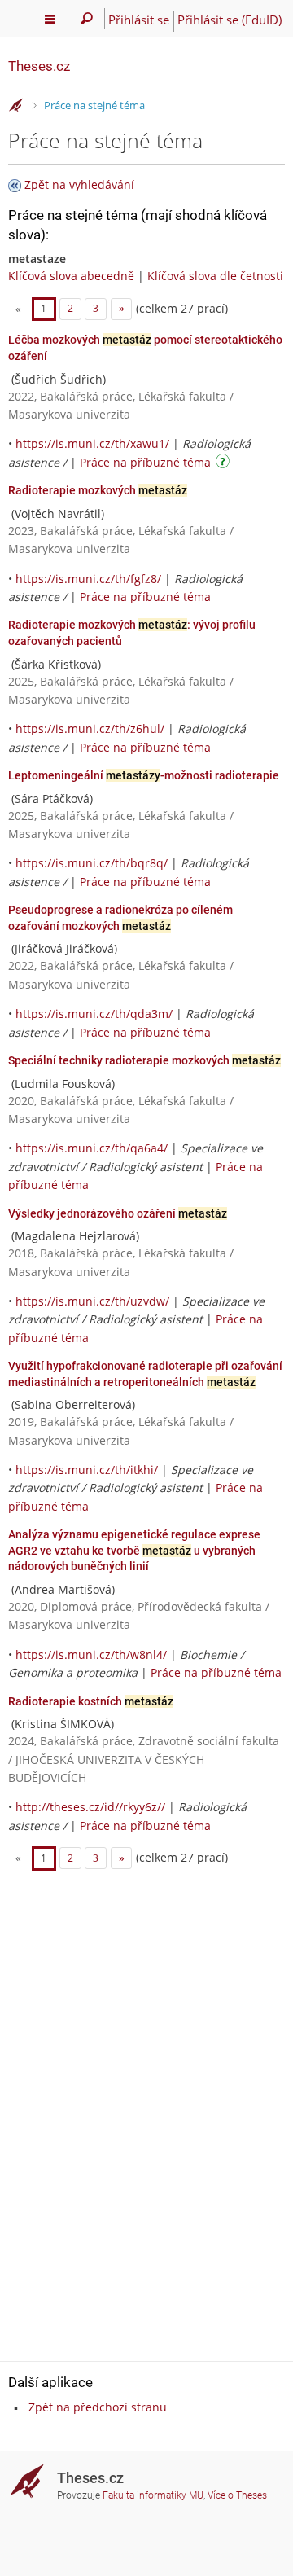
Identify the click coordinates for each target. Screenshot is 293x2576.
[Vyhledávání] (87, 19)
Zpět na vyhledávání (79, 184)
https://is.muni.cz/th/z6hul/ (90, 728)
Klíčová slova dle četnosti (215, 276)
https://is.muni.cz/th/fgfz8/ (88, 579)
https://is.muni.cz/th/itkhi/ (87, 1470)
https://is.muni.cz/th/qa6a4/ (92, 1148)
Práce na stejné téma (94, 105)
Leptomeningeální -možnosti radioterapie (144, 775)
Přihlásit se (139, 20)
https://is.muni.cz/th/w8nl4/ (91, 1654)
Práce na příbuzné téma (145, 462)
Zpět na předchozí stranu (98, 2407)
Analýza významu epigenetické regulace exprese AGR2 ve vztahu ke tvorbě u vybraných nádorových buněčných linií (134, 1550)
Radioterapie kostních (91, 1701)
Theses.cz (39, 66)
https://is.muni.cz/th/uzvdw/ (92, 1301)
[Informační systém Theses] (16, 106)
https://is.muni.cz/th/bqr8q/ (92, 863)
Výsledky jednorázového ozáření (118, 1213)
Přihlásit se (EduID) (230, 20)
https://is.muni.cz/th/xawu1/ (92, 443)
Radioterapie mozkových (98, 490)
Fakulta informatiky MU (153, 2495)
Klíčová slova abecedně (71, 276)
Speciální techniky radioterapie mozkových (144, 1060)
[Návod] (225, 464)
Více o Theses (237, 2495)
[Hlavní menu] (50, 19)
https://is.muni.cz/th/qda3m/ (94, 1014)
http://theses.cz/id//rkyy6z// (90, 1807)
